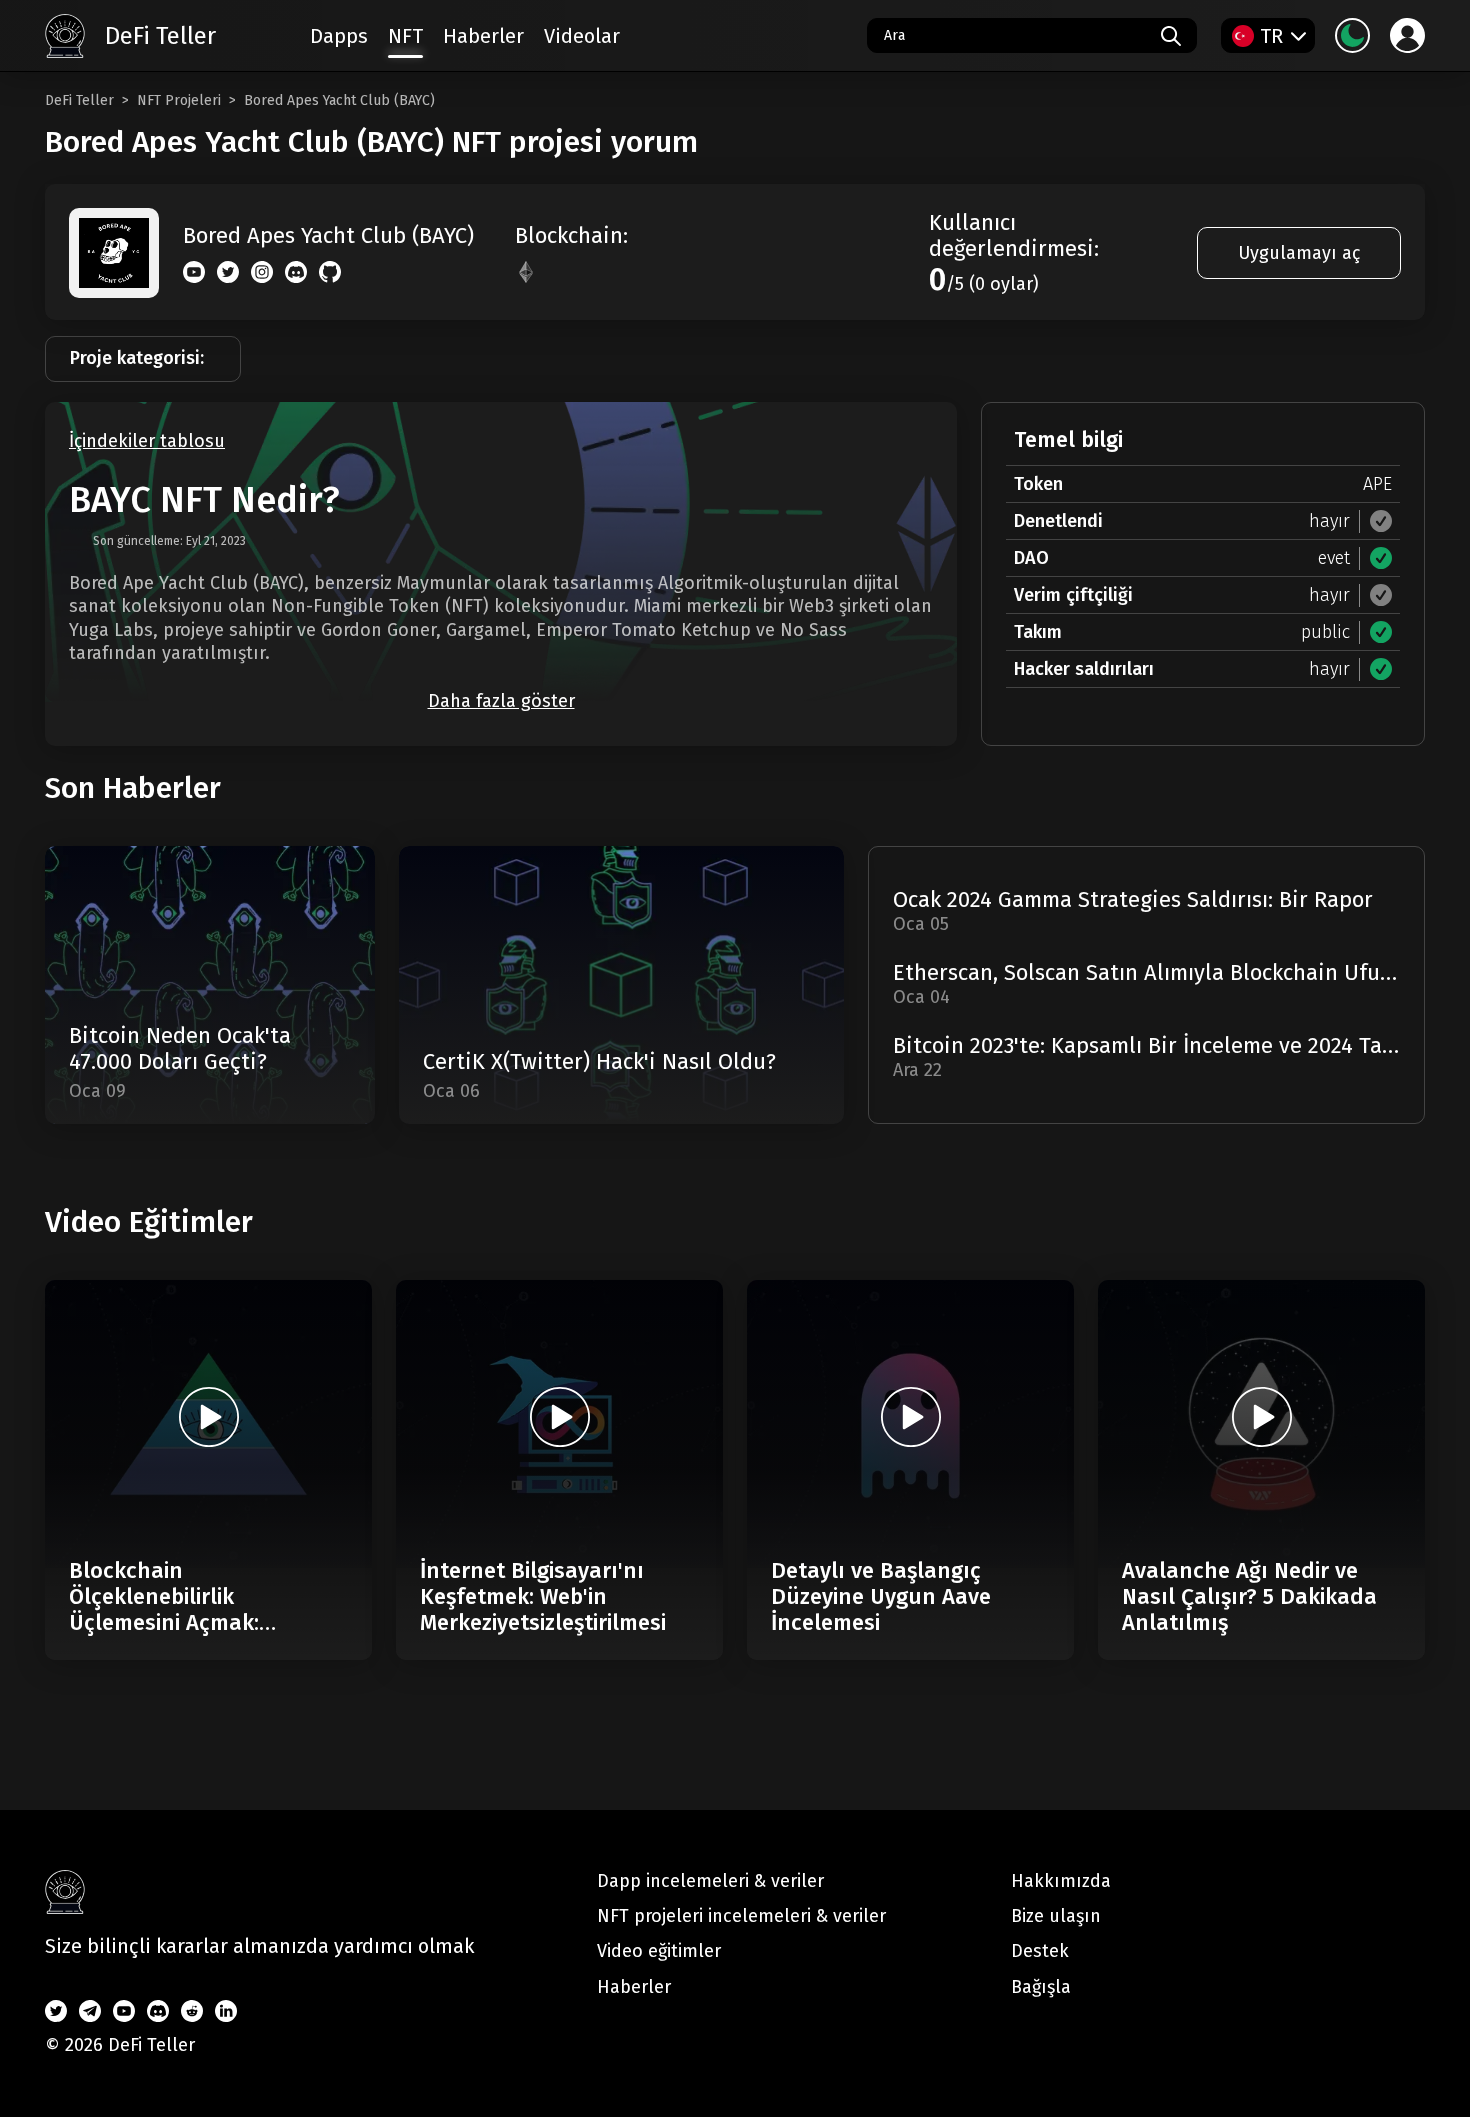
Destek (1040, 1951)
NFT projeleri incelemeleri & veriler (741, 1916)
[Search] (1171, 36)
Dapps (339, 36)
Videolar (582, 36)
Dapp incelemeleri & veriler (710, 1881)
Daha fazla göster (501, 701)
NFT (405, 36)
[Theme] (1352, 35)
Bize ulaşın (1056, 1916)
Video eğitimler (659, 1951)
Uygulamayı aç (1299, 253)
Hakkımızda (1061, 1881)
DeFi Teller (79, 100)
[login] (1407, 35)
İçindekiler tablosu (147, 441)
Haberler (483, 36)
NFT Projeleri (179, 100)
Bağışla (1041, 1987)
